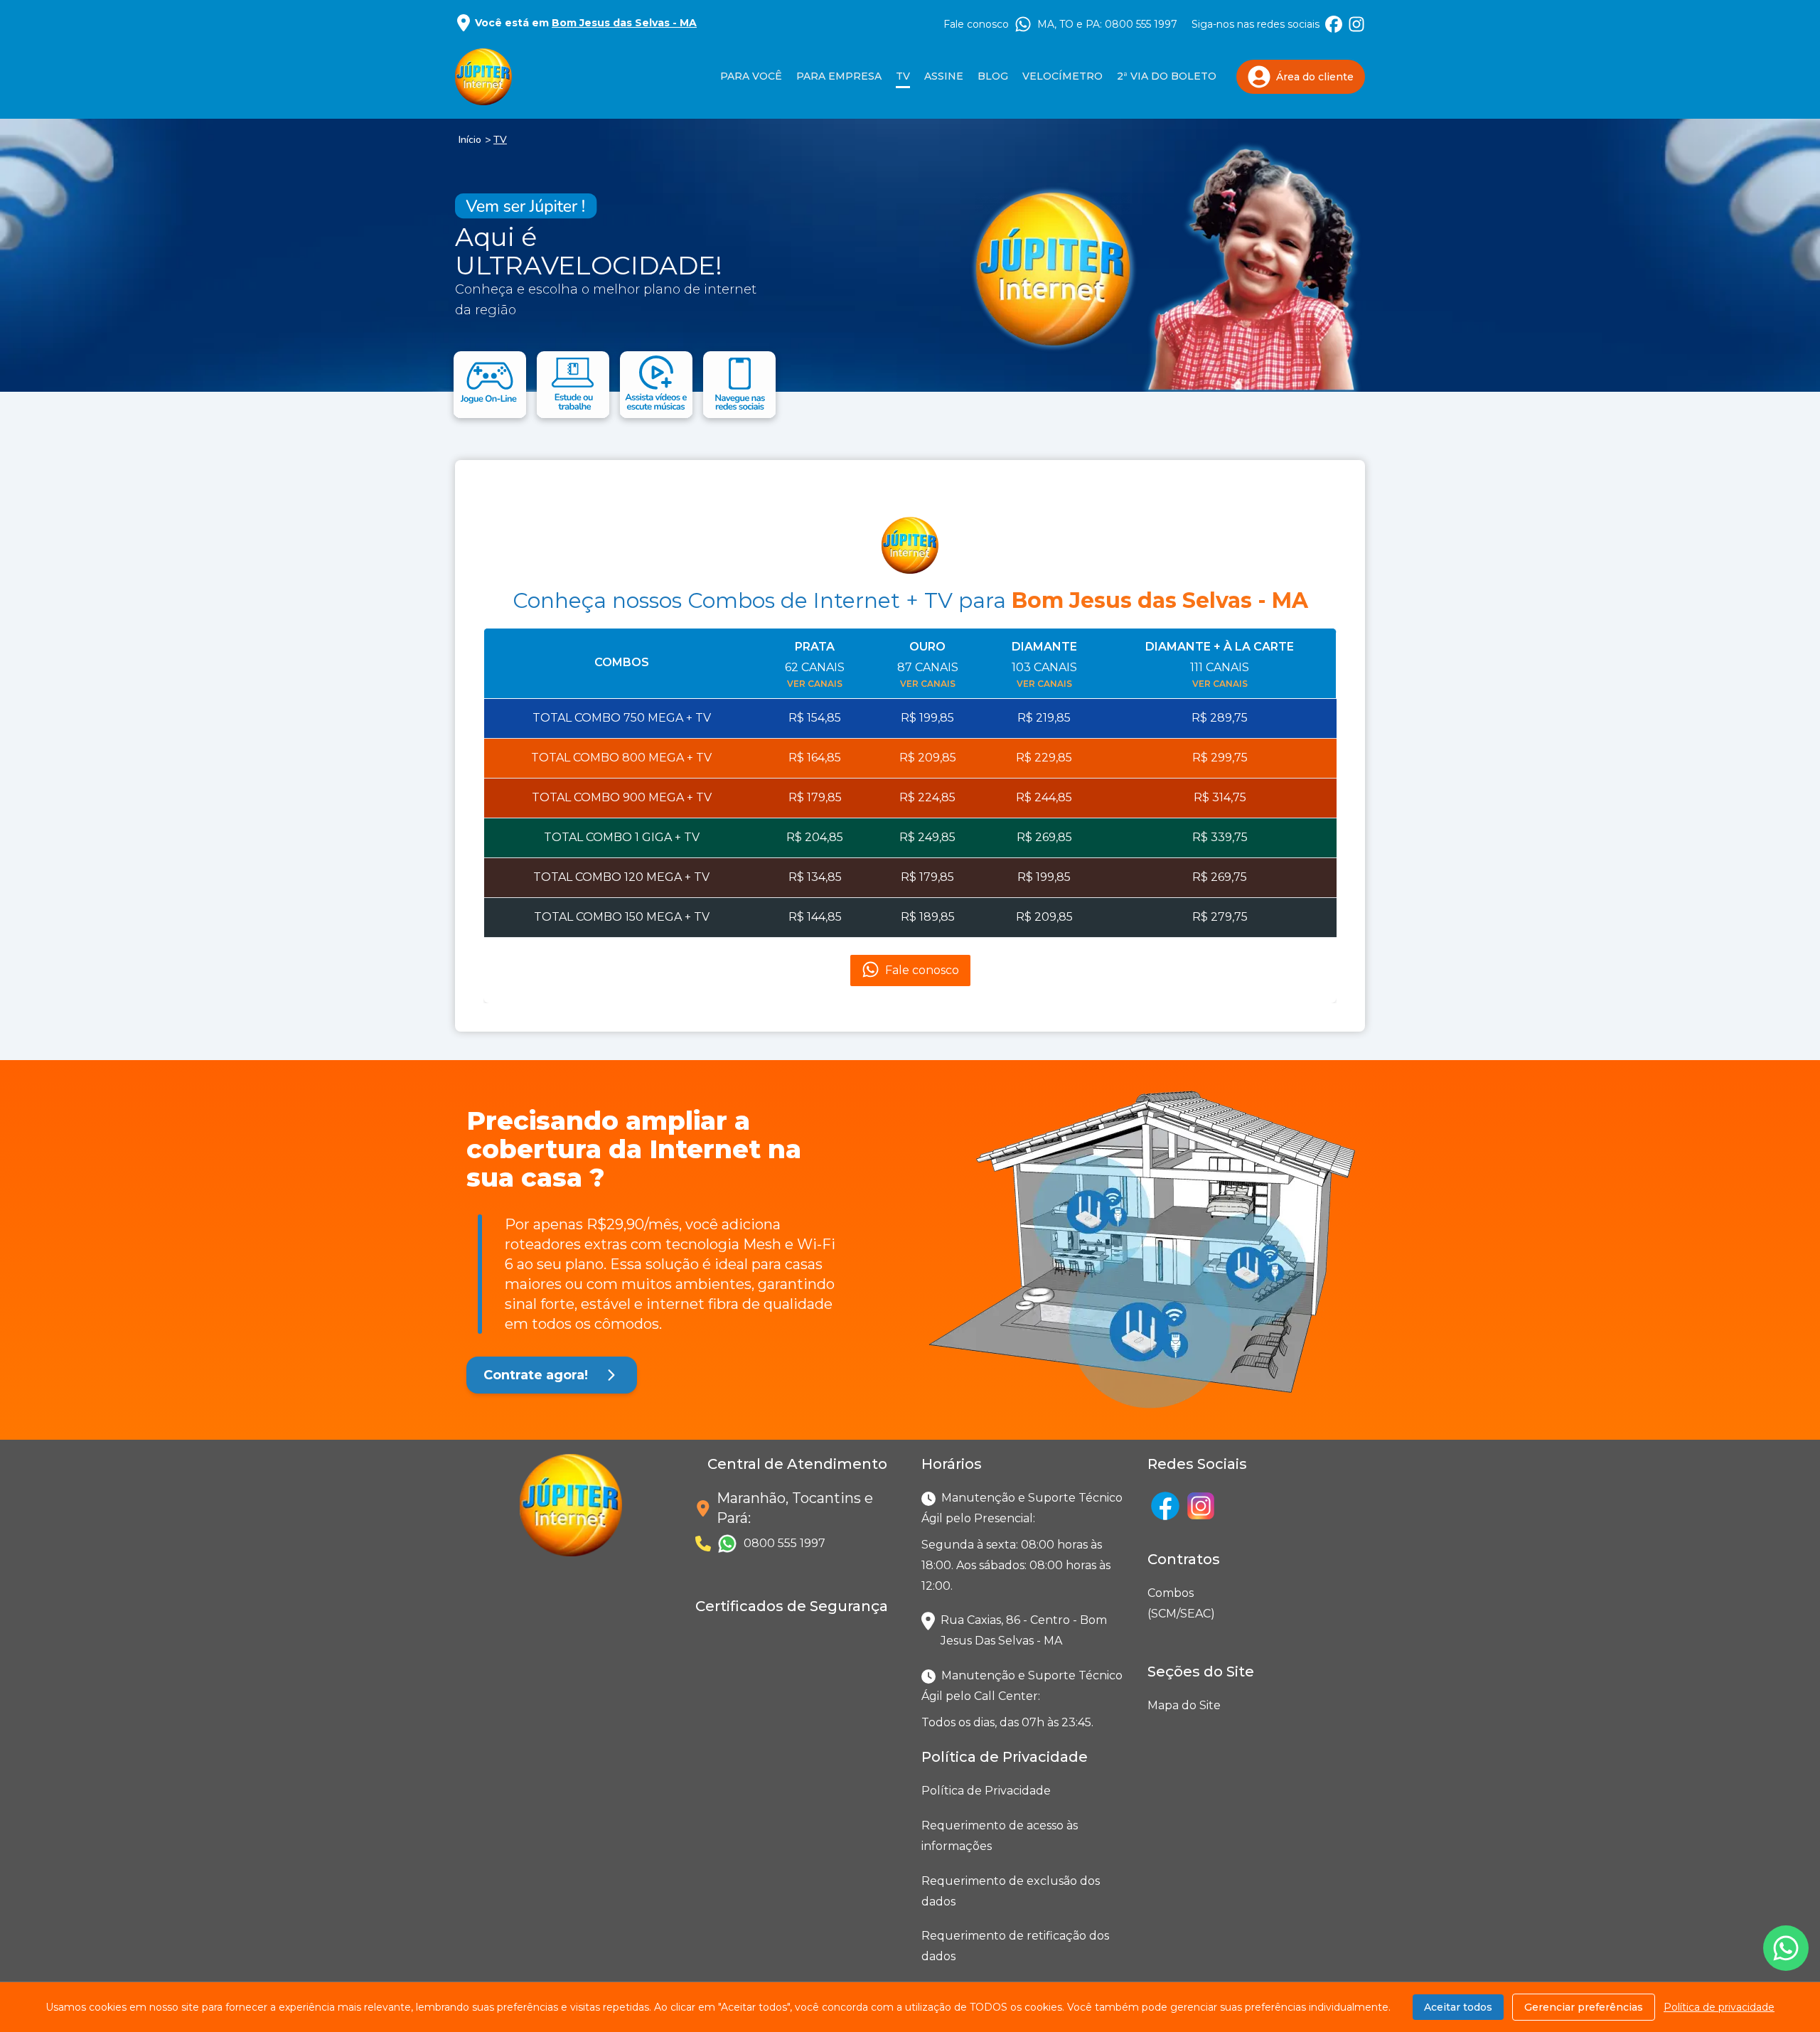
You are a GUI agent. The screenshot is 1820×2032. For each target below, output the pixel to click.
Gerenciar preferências (1584, 2007)
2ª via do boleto (1167, 76)
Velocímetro (1062, 76)
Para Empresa (839, 76)
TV (500, 140)
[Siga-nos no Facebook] (1334, 24)
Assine (944, 76)
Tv (903, 76)
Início (470, 140)
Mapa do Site (1184, 1705)
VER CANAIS (815, 684)
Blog (993, 76)
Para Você (751, 76)
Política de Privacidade (986, 1791)
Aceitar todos (1458, 2007)
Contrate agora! (536, 1375)
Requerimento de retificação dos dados (1015, 1946)
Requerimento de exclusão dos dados (1011, 1891)
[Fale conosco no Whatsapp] (1786, 1948)
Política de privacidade (1719, 2007)
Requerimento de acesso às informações (1000, 1836)
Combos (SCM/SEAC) (1150, 1603)
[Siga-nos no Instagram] (1356, 24)
